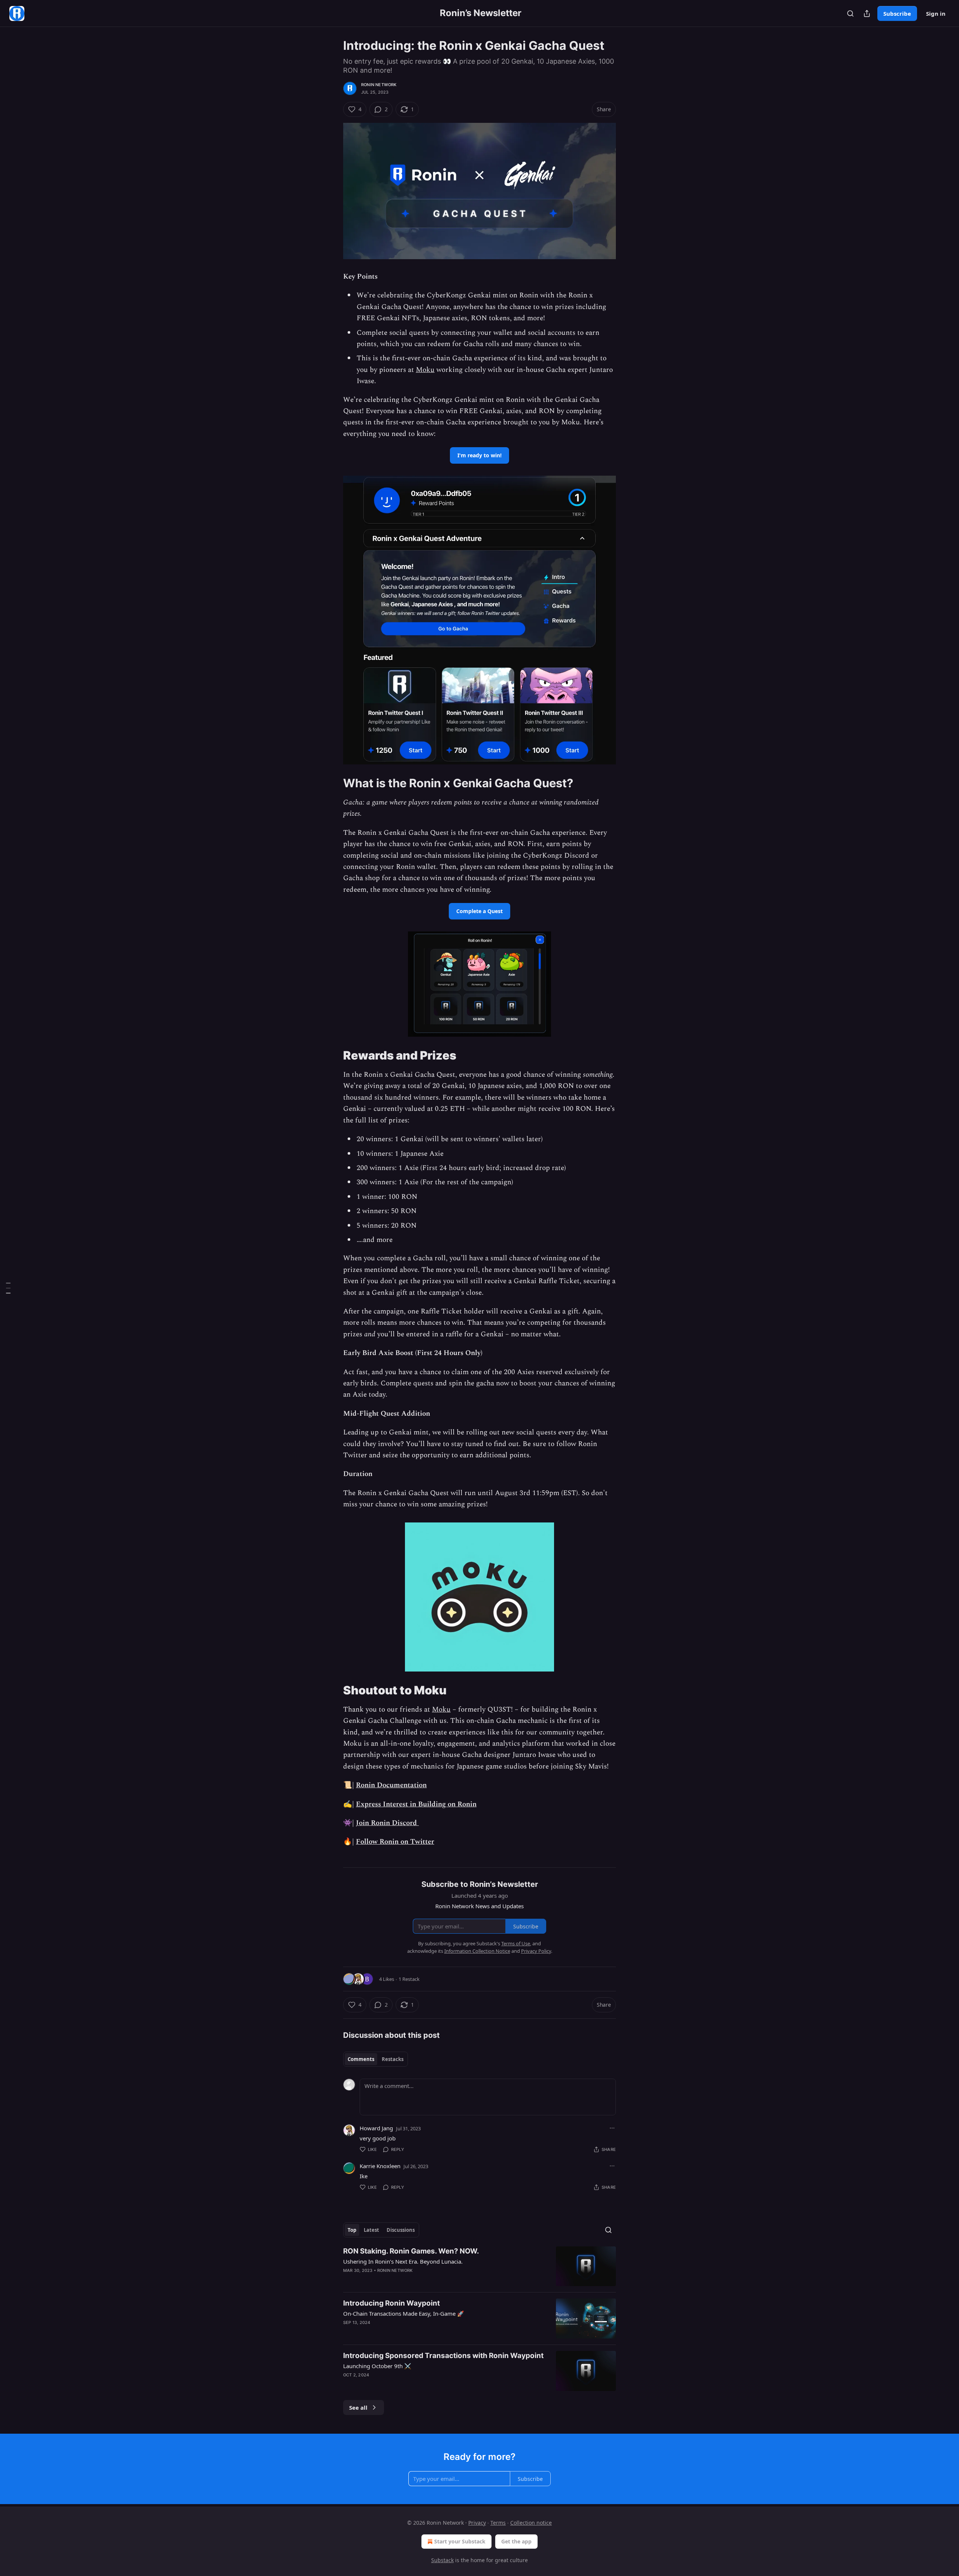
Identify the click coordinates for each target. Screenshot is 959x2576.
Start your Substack (460, 2541)
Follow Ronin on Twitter (395, 1842)
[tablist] (376, 2059)
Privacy (477, 2523)
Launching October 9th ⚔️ (377, 2366)
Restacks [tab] (393, 2059)
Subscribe (897, 13)
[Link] (333, 783)
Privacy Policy (536, 1951)
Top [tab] (352, 2230)
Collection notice (531, 2523)
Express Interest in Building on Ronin (416, 1804)
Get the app (516, 2541)
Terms (498, 2523)
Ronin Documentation (391, 1785)
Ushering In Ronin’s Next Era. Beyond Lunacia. (403, 2261)
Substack (442, 2560)
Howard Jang (376, 2128)
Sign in (936, 13)
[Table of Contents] (8, 1288)
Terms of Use (516, 1943)
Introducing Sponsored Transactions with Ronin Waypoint (443, 2356)
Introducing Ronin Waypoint (391, 2303)
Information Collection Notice (477, 1951)
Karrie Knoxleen (380, 2166)
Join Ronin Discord (387, 1823)
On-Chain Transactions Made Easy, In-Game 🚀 (404, 2313)
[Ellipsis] (612, 2128)
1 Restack (409, 1979)
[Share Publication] (867, 13)
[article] (479, 2266)
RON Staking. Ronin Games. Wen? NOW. (411, 2251)
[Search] (850, 13)
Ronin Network (379, 85)
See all (358, 2407)
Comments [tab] (361, 2059)
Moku (425, 370)
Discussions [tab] (401, 2230)
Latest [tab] (371, 2230)
